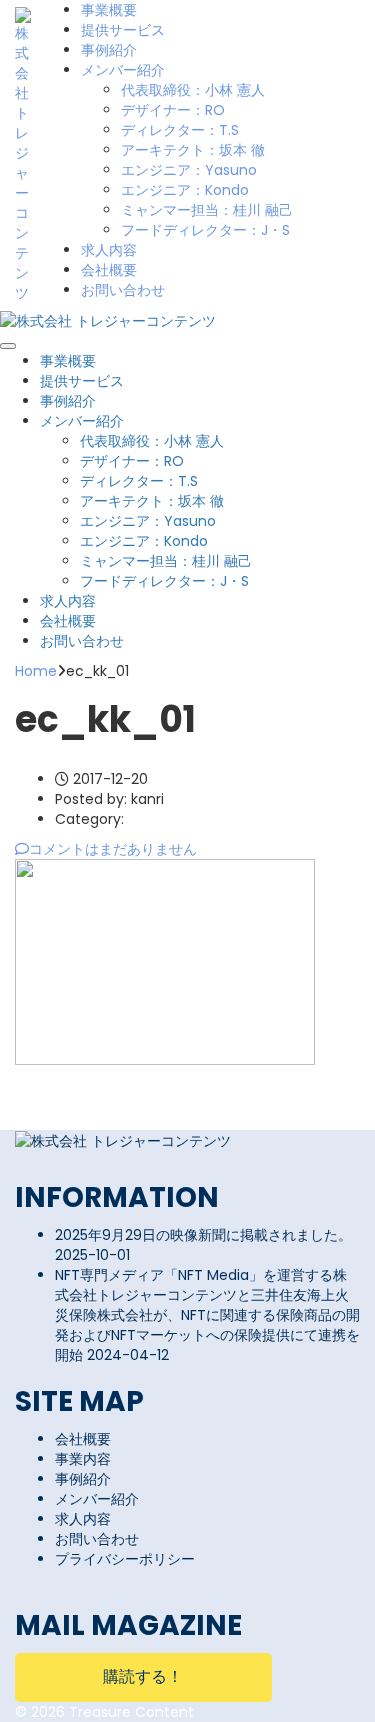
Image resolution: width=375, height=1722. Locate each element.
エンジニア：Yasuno (189, 170)
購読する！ (143, 1676)
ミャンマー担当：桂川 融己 (207, 210)
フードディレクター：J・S (205, 230)
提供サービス (123, 30)
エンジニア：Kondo (185, 190)
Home (36, 671)
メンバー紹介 (123, 70)
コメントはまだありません (113, 849)
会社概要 (109, 270)
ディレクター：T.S (180, 130)
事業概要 (109, 10)
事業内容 (83, 1459)
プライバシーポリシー (125, 1559)
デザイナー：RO (173, 110)
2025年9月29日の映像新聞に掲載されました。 (203, 1235)
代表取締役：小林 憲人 (193, 90)
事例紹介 (109, 50)
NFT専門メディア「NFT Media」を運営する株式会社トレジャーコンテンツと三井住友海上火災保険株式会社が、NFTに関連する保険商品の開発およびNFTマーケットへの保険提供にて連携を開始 (207, 1315)
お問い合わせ (123, 290)
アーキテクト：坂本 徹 (193, 150)
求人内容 (109, 250)
